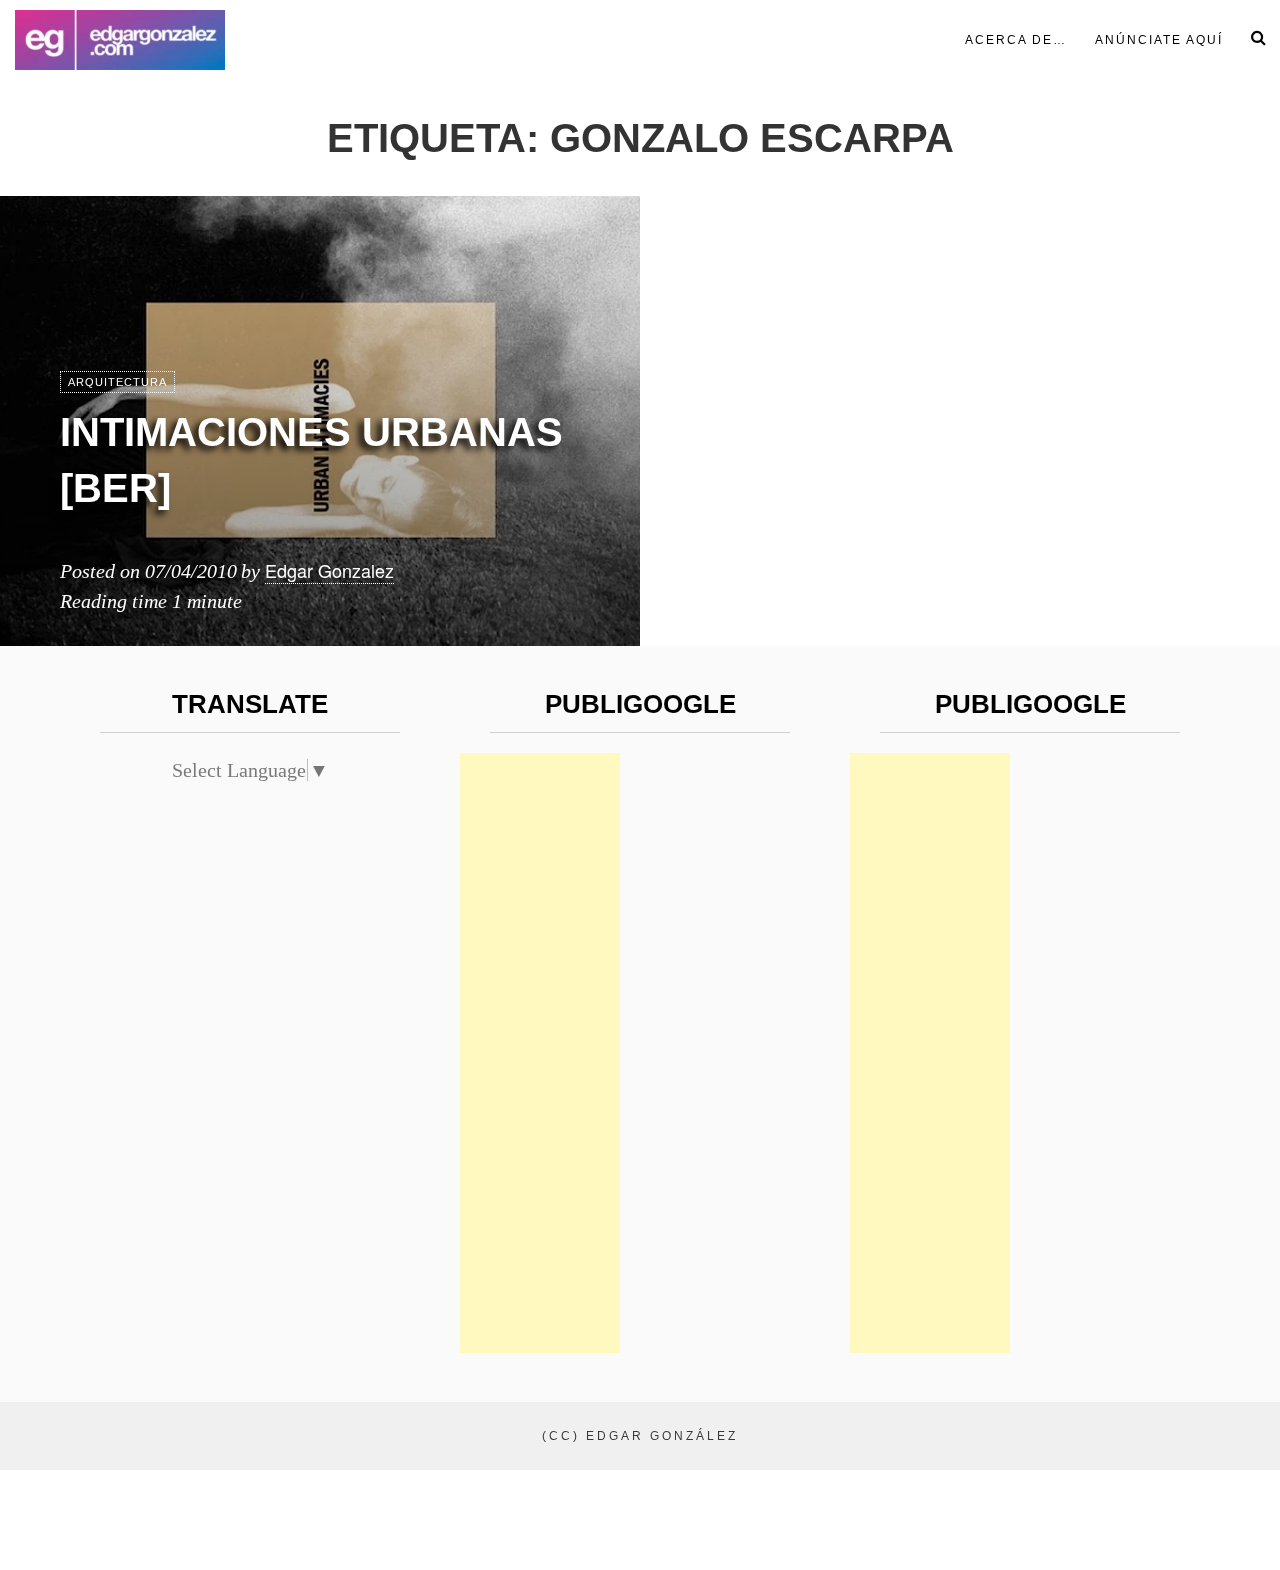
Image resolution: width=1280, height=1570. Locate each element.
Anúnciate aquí (1159, 40)
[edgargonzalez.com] (120, 40)
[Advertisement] (540, 1053)
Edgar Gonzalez (329, 570)
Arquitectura (117, 382)
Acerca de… (1016, 40)
